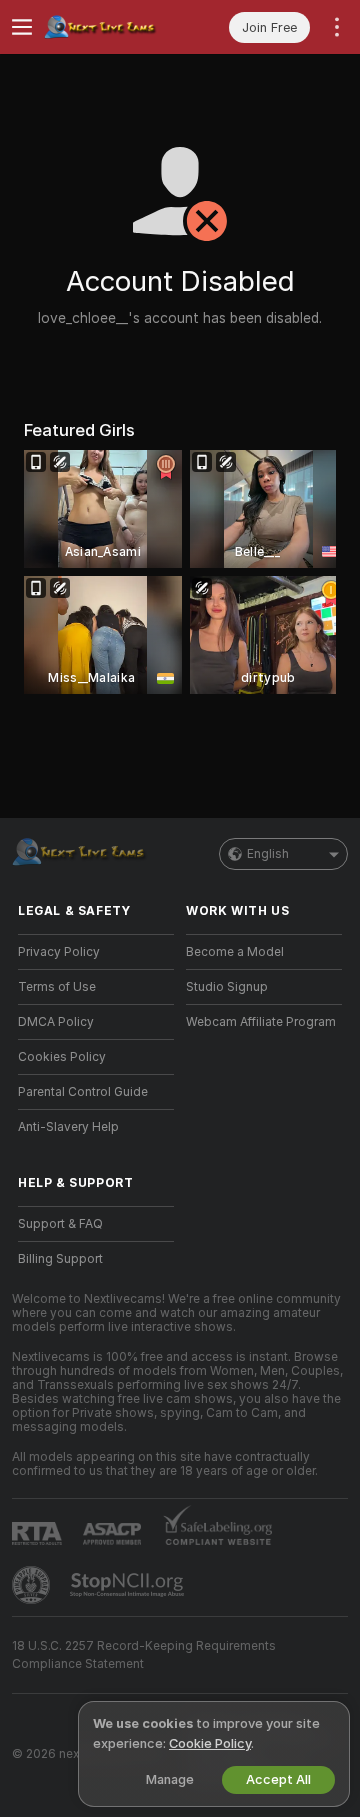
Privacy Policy (59, 952)
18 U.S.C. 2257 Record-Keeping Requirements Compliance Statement (144, 1655)
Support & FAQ (60, 1224)
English (268, 854)
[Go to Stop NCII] (129, 1585)
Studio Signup (227, 987)
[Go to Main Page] (112, 27)
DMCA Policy (56, 1022)
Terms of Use (57, 987)
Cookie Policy (210, 1743)
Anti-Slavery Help (68, 1127)
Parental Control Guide (83, 1092)
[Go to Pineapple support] (33, 1585)
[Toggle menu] (22, 27)
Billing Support (60, 1259)
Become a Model (235, 952)
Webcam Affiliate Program (261, 1022)
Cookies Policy (62, 1057)
